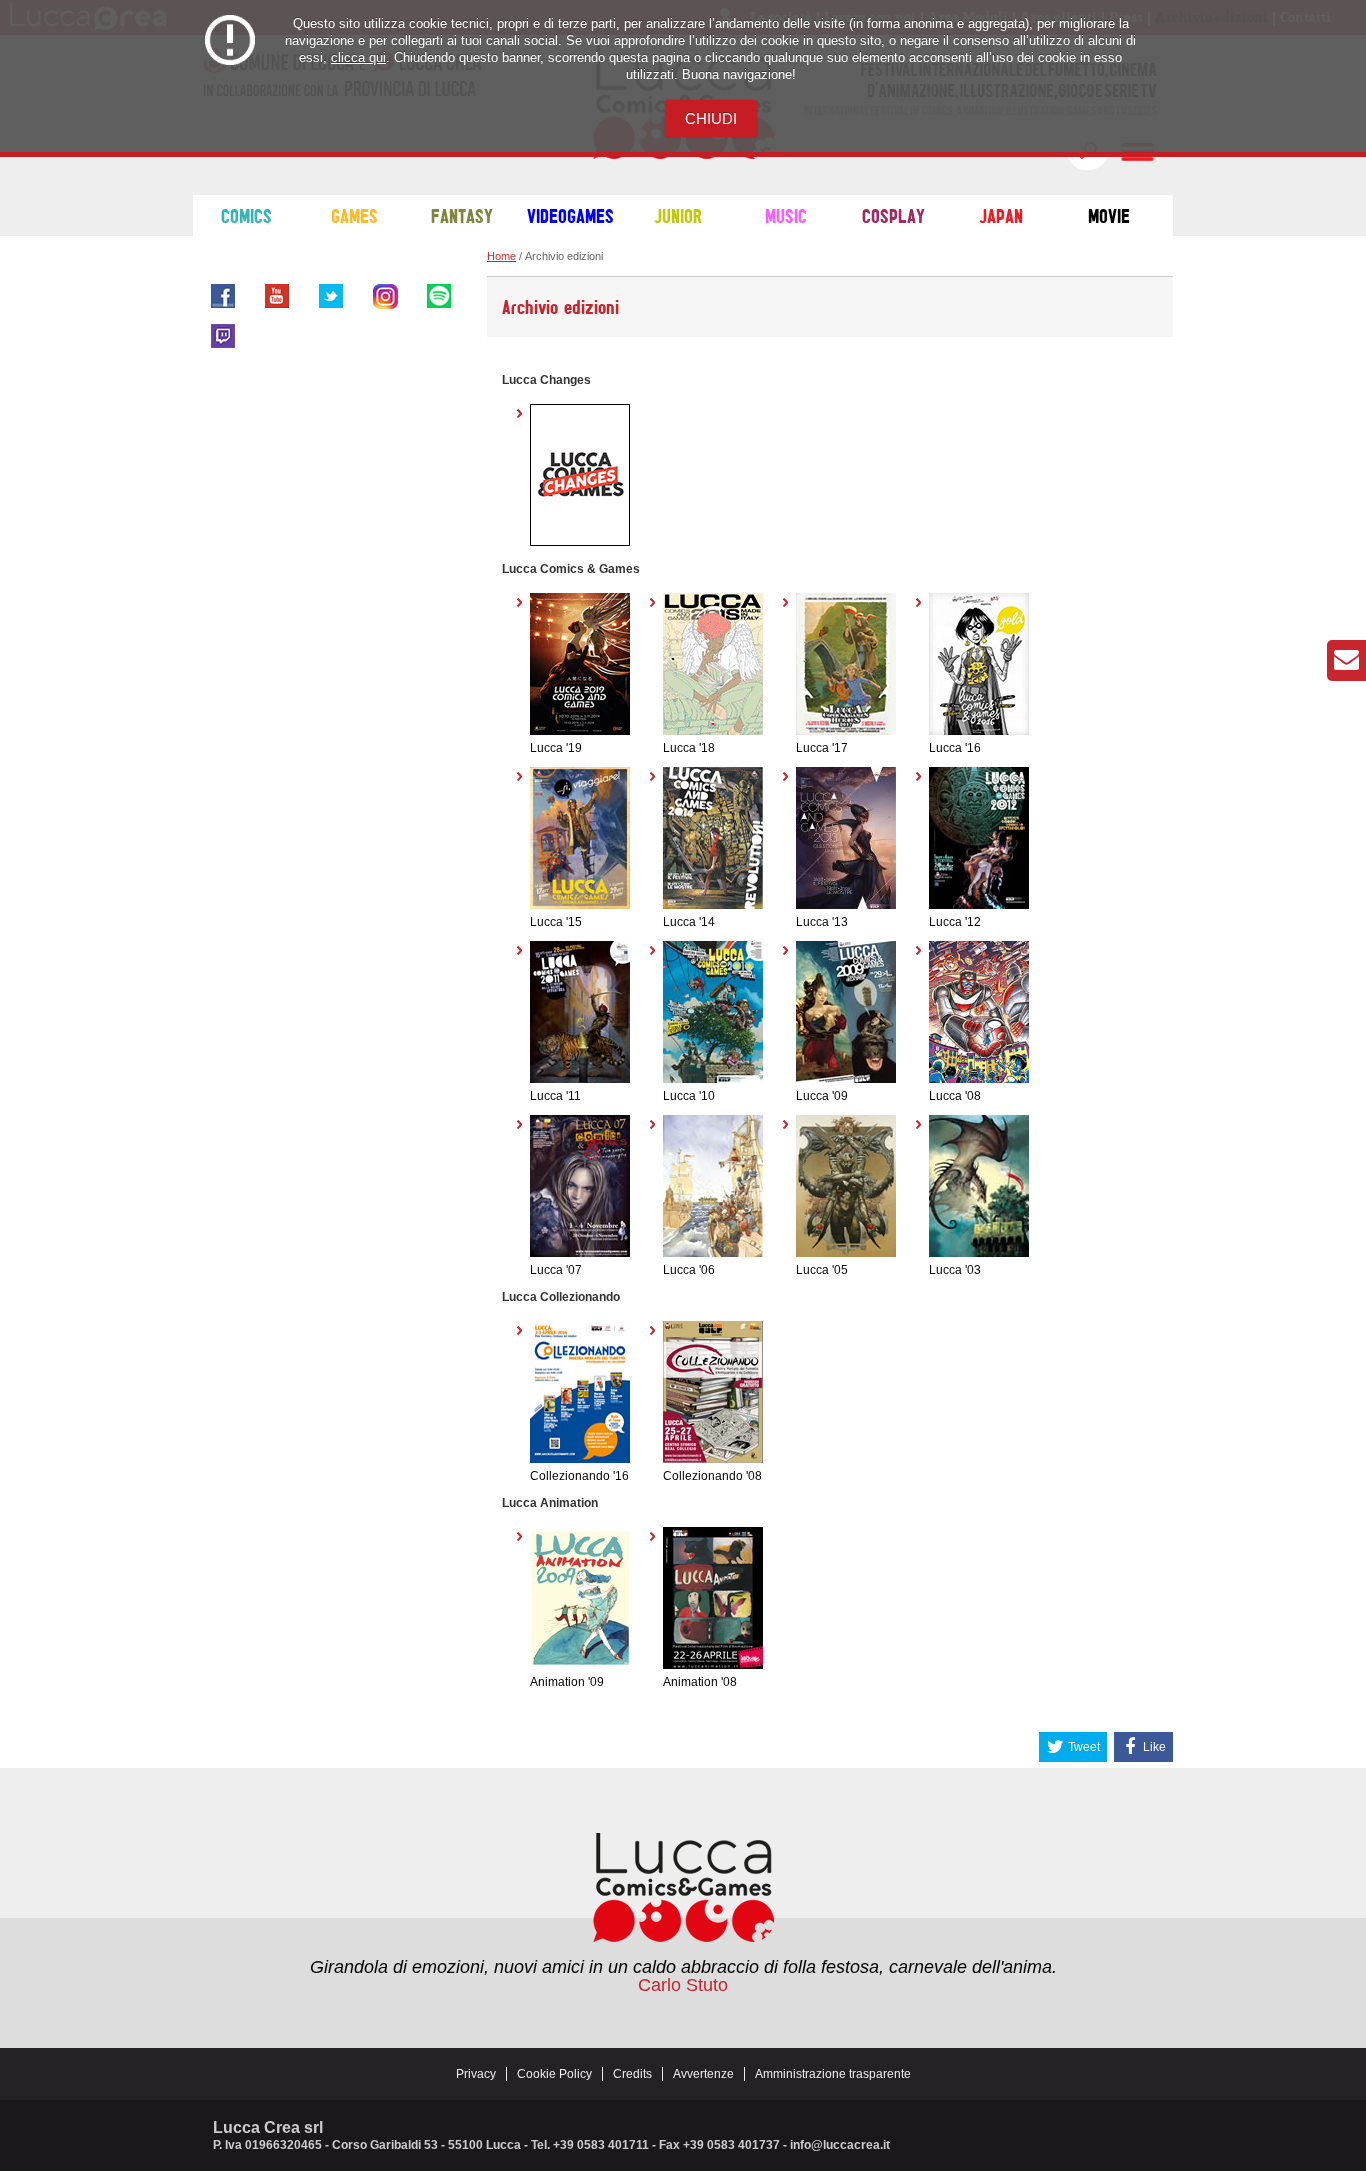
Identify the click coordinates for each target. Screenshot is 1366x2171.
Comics (246, 215)
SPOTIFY (439, 296)
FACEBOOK (223, 296)
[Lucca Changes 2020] (580, 542)
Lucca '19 (556, 748)
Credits (632, 2074)
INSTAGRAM (385, 296)
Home (501, 256)
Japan (1001, 215)
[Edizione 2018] (713, 731)
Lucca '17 (822, 748)
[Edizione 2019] (580, 731)
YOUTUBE (277, 296)
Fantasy (462, 215)
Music (786, 215)
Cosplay (893, 215)
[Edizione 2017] (846, 731)
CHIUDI (711, 118)
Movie (1109, 215)
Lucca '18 (689, 748)
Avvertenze (703, 2074)
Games (354, 215)
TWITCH (223, 336)
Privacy (476, 2074)
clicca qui (358, 57)
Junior (678, 215)
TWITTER (331, 296)
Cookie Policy (554, 2074)
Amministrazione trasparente (833, 2074)
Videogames (570, 215)
